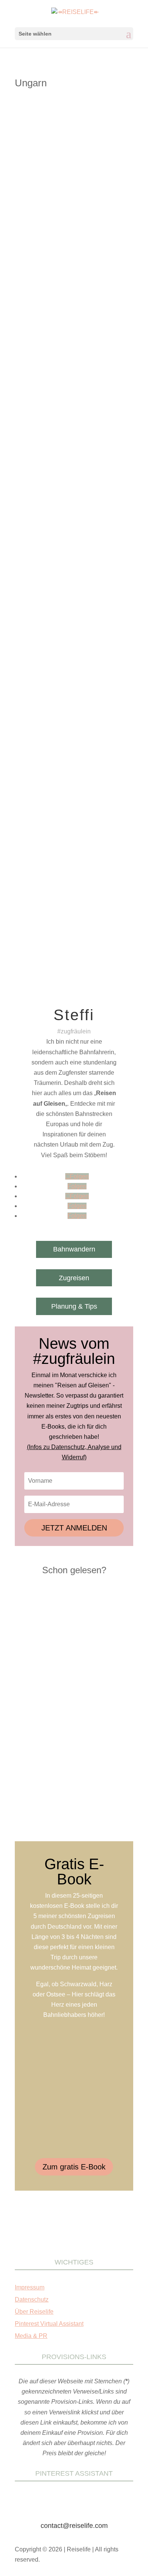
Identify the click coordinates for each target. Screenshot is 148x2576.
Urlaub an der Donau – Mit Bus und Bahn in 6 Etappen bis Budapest (70, 446)
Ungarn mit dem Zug (63, 215)
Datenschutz (32, 2299)
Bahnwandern (74, 1249)
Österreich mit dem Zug (48, 463)
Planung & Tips (74, 1306)
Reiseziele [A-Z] (40, 208)
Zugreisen (74, 1278)
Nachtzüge (109, 200)
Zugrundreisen (75, 485)
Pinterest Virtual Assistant (49, 2324)
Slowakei (32, 471)
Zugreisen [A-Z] (87, 222)
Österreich (109, 456)
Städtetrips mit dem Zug (87, 208)
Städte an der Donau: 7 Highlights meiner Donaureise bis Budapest (68, 719)
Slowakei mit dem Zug (70, 471)
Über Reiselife (34, 2312)
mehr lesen (39, 326)
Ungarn (30, 215)
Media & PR (31, 2336)
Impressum (30, 2287)
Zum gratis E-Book (74, 2167)
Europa (87, 200)
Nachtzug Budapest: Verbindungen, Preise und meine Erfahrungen (70, 191)
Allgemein (65, 200)
